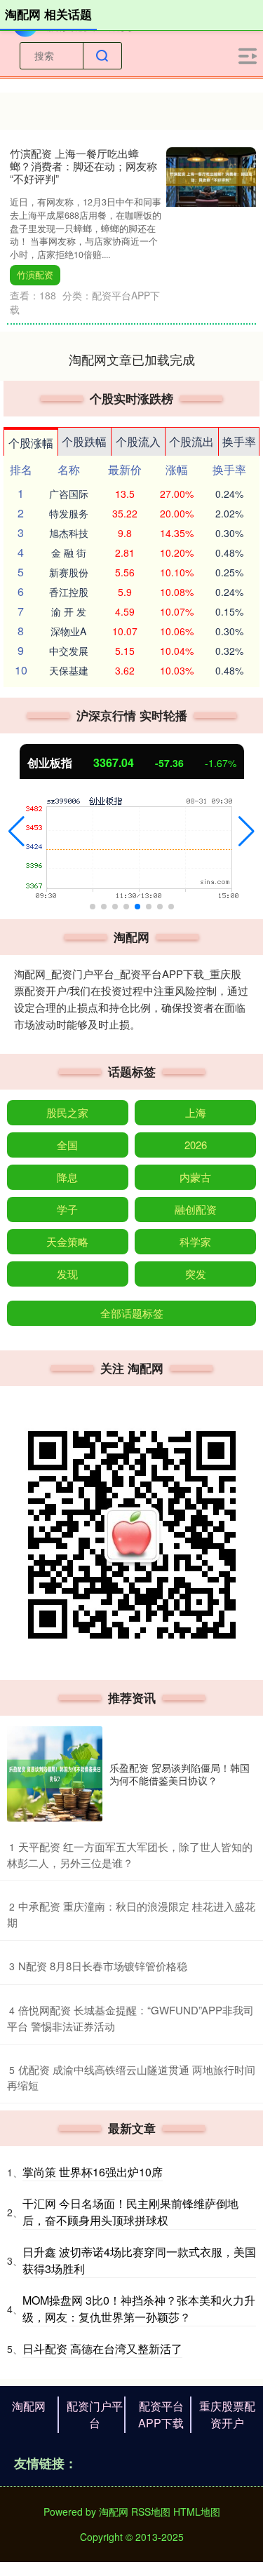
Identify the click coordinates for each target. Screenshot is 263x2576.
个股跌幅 (84, 441)
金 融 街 (69, 553)
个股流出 (191, 441)
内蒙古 (195, 1177)
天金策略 (67, 1241)
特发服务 (69, 513)
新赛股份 (69, 572)
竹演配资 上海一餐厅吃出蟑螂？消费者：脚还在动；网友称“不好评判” (83, 166)
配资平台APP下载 (161, 2414)
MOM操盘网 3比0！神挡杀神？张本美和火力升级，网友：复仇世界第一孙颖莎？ (139, 2309)
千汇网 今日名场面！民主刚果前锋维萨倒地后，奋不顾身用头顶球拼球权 (130, 2212)
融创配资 (196, 1209)
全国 (67, 1145)
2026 (196, 1145)
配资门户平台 (95, 2414)
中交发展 (69, 651)
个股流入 (138, 441)
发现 (67, 1274)
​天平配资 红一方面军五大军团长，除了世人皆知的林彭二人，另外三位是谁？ (130, 1855)
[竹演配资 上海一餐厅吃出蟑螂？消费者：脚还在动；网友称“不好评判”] (211, 175)
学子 (67, 1209)
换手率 (239, 441)
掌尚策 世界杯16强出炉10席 (93, 2172)
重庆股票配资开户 (227, 2414)
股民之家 (67, 1112)
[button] (16, 832)
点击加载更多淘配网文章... (131, 359)
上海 (196, 1112)
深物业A (68, 631)
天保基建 (69, 670)
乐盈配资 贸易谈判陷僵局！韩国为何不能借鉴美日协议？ (180, 1774)
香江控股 (69, 592)
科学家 (195, 1241)
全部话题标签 (132, 1313)
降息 (67, 1177)
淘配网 (29, 2406)
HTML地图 (197, 2511)
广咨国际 (69, 494)
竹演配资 (35, 275)
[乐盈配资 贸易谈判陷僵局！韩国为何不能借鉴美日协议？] (55, 1774)
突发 (196, 1274)
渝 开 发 (69, 611)
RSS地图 (151, 2511)
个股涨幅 (31, 443)
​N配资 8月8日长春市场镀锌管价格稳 (103, 1966)
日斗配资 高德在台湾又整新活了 (102, 2348)
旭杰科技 (69, 533)
